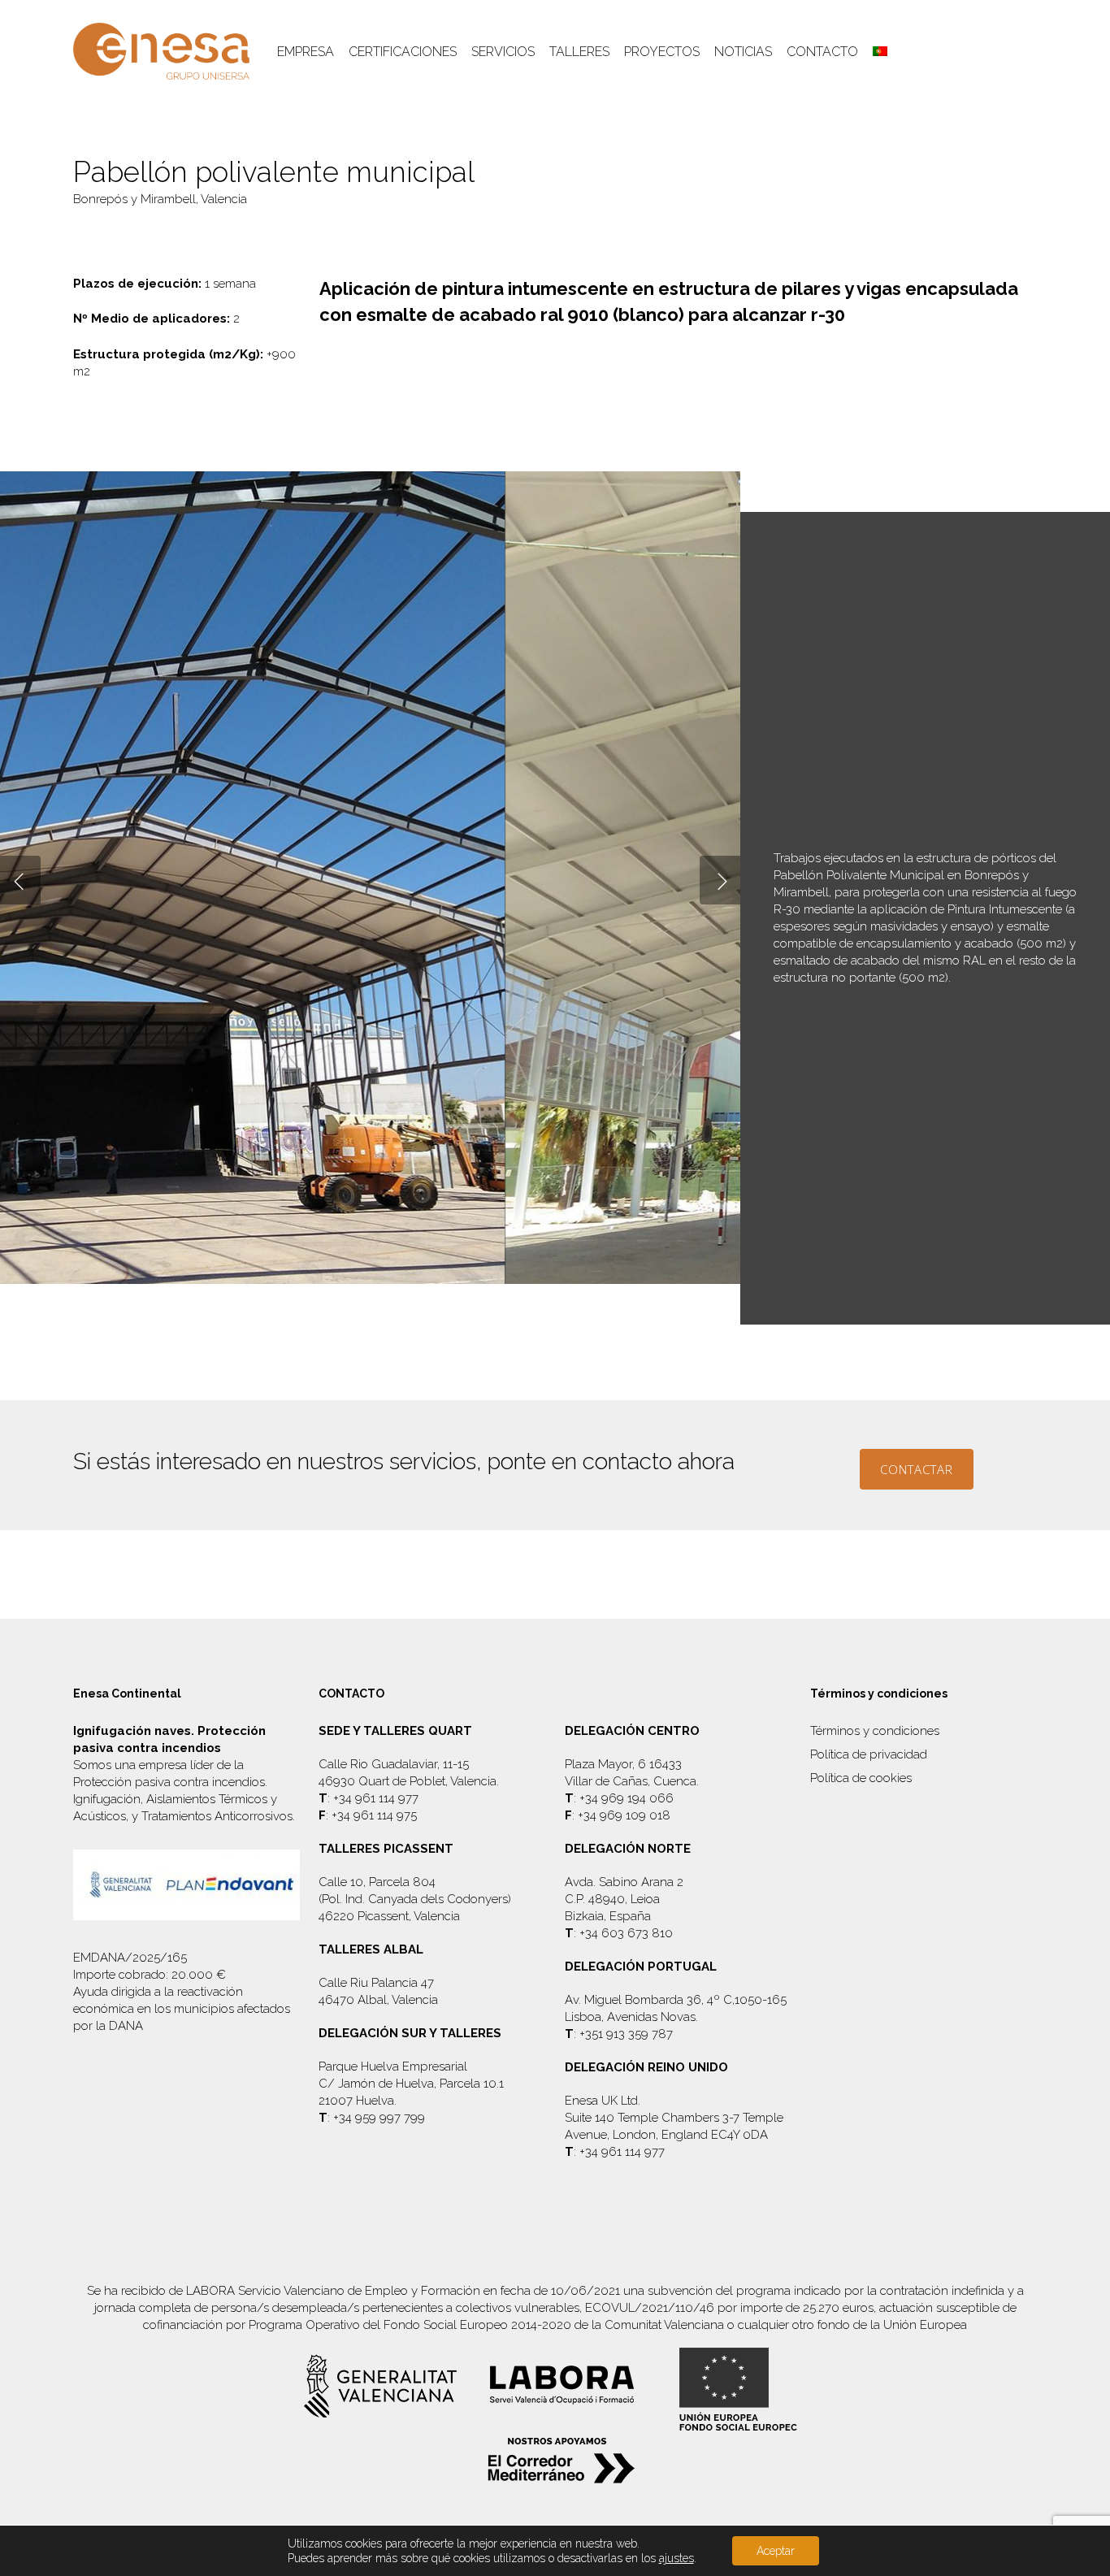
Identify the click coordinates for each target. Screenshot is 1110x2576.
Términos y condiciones (875, 1731)
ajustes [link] (676, 2558)
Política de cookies (861, 1778)
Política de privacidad (869, 1754)
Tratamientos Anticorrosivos (217, 1816)
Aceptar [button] (776, 2551)
